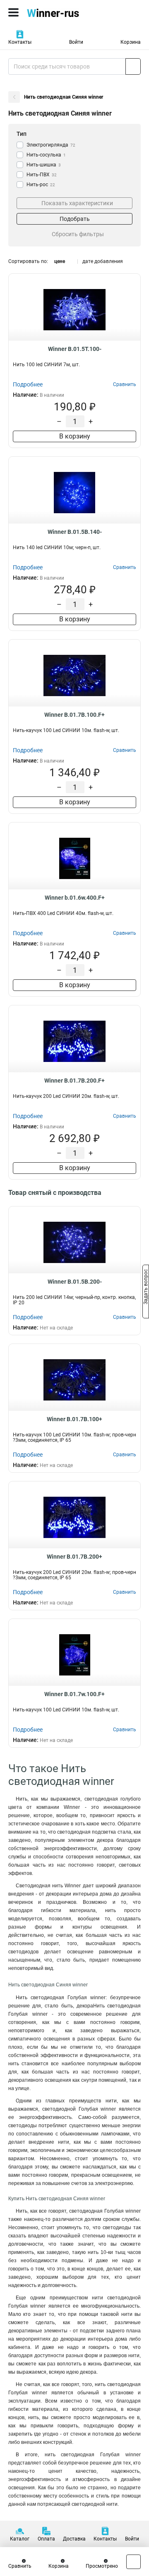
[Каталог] (13, 12)
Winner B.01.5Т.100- (75, 349)
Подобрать (75, 219)
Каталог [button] (20, 2539)
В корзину (75, 436)
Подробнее (28, 384)
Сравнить (20, 2566)
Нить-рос (41, 185)
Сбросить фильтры (78, 234)
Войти (76, 42)
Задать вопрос (146, 1287)
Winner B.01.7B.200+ (74, 1557)
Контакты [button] (20, 42)
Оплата (46, 2539)
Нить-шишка (44, 165)
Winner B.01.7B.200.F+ (74, 1081)
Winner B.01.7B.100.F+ (74, 715)
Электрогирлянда (51, 145)
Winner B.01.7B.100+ (74, 1419)
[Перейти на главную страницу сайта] (62, 12)
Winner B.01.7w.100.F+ (74, 1694)
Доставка (74, 2539)
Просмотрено (102, 2566)
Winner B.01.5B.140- (75, 532)
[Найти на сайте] (133, 66)
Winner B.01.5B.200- (75, 1282)
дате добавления (103, 261)
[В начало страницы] (133, 2562)
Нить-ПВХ (42, 175)
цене (60, 261)
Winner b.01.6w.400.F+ (75, 898)
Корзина (131, 42)
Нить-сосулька (46, 155)
